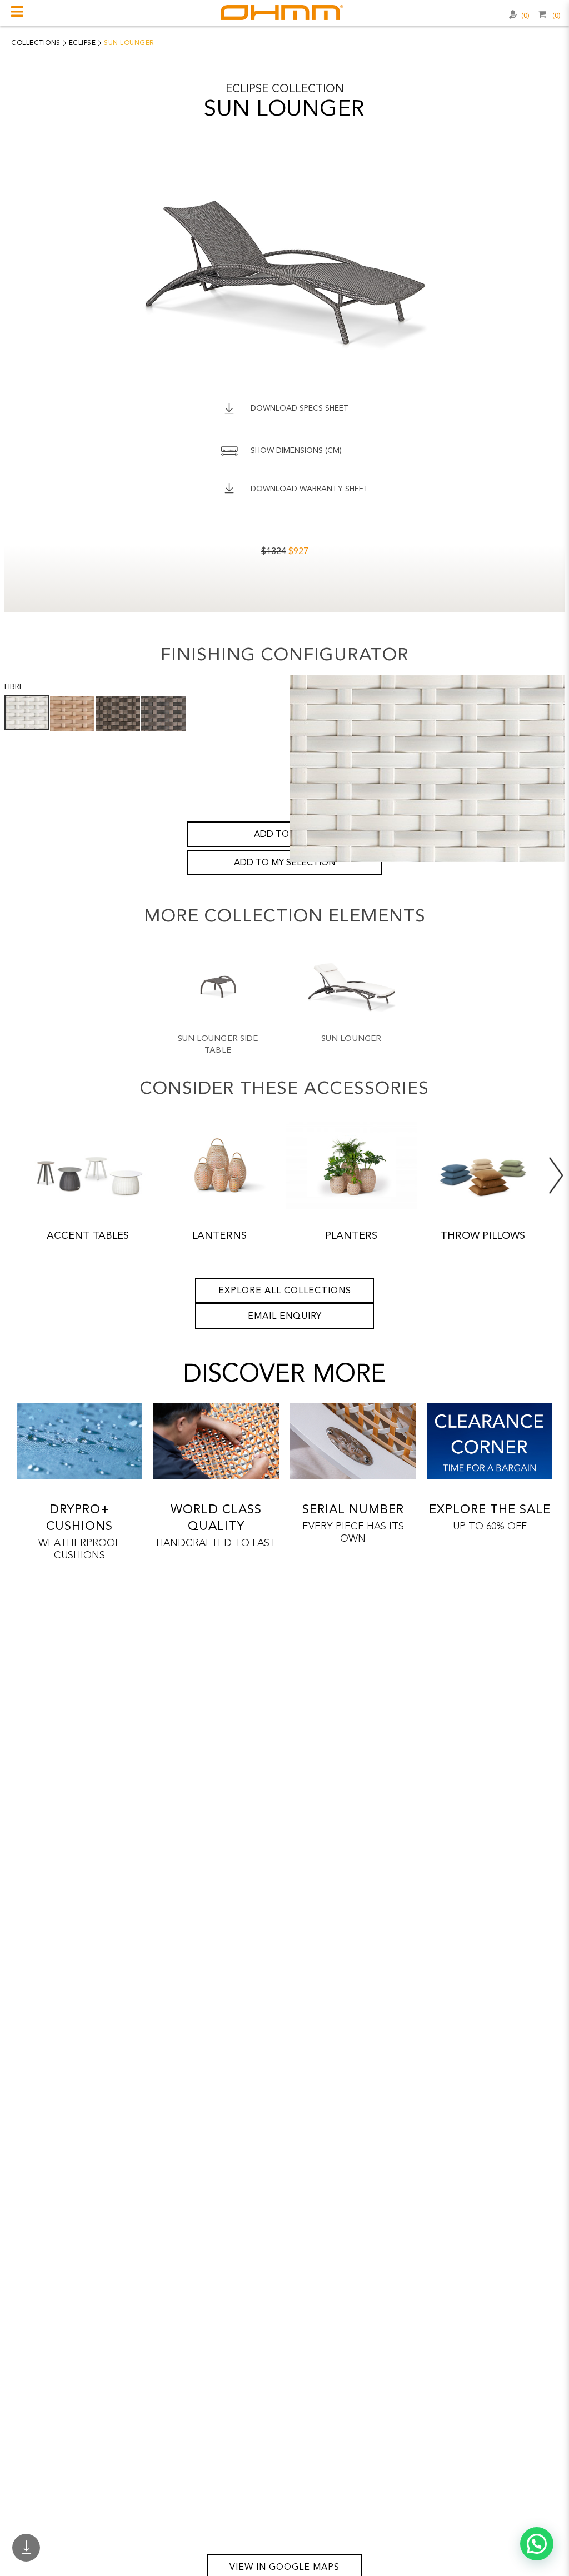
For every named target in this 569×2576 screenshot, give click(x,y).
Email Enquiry (285, 1317)
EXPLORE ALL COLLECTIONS (285, 1291)
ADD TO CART (284, 835)
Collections (36, 43)
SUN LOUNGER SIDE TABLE (218, 1045)
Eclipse (83, 43)
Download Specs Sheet (300, 408)
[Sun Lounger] (351, 987)
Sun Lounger (351, 1039)
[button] (537, 2544)
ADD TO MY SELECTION (284, 863)
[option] (218, 1009)
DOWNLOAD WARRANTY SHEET (310, 489)
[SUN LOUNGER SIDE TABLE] (218, 987)
